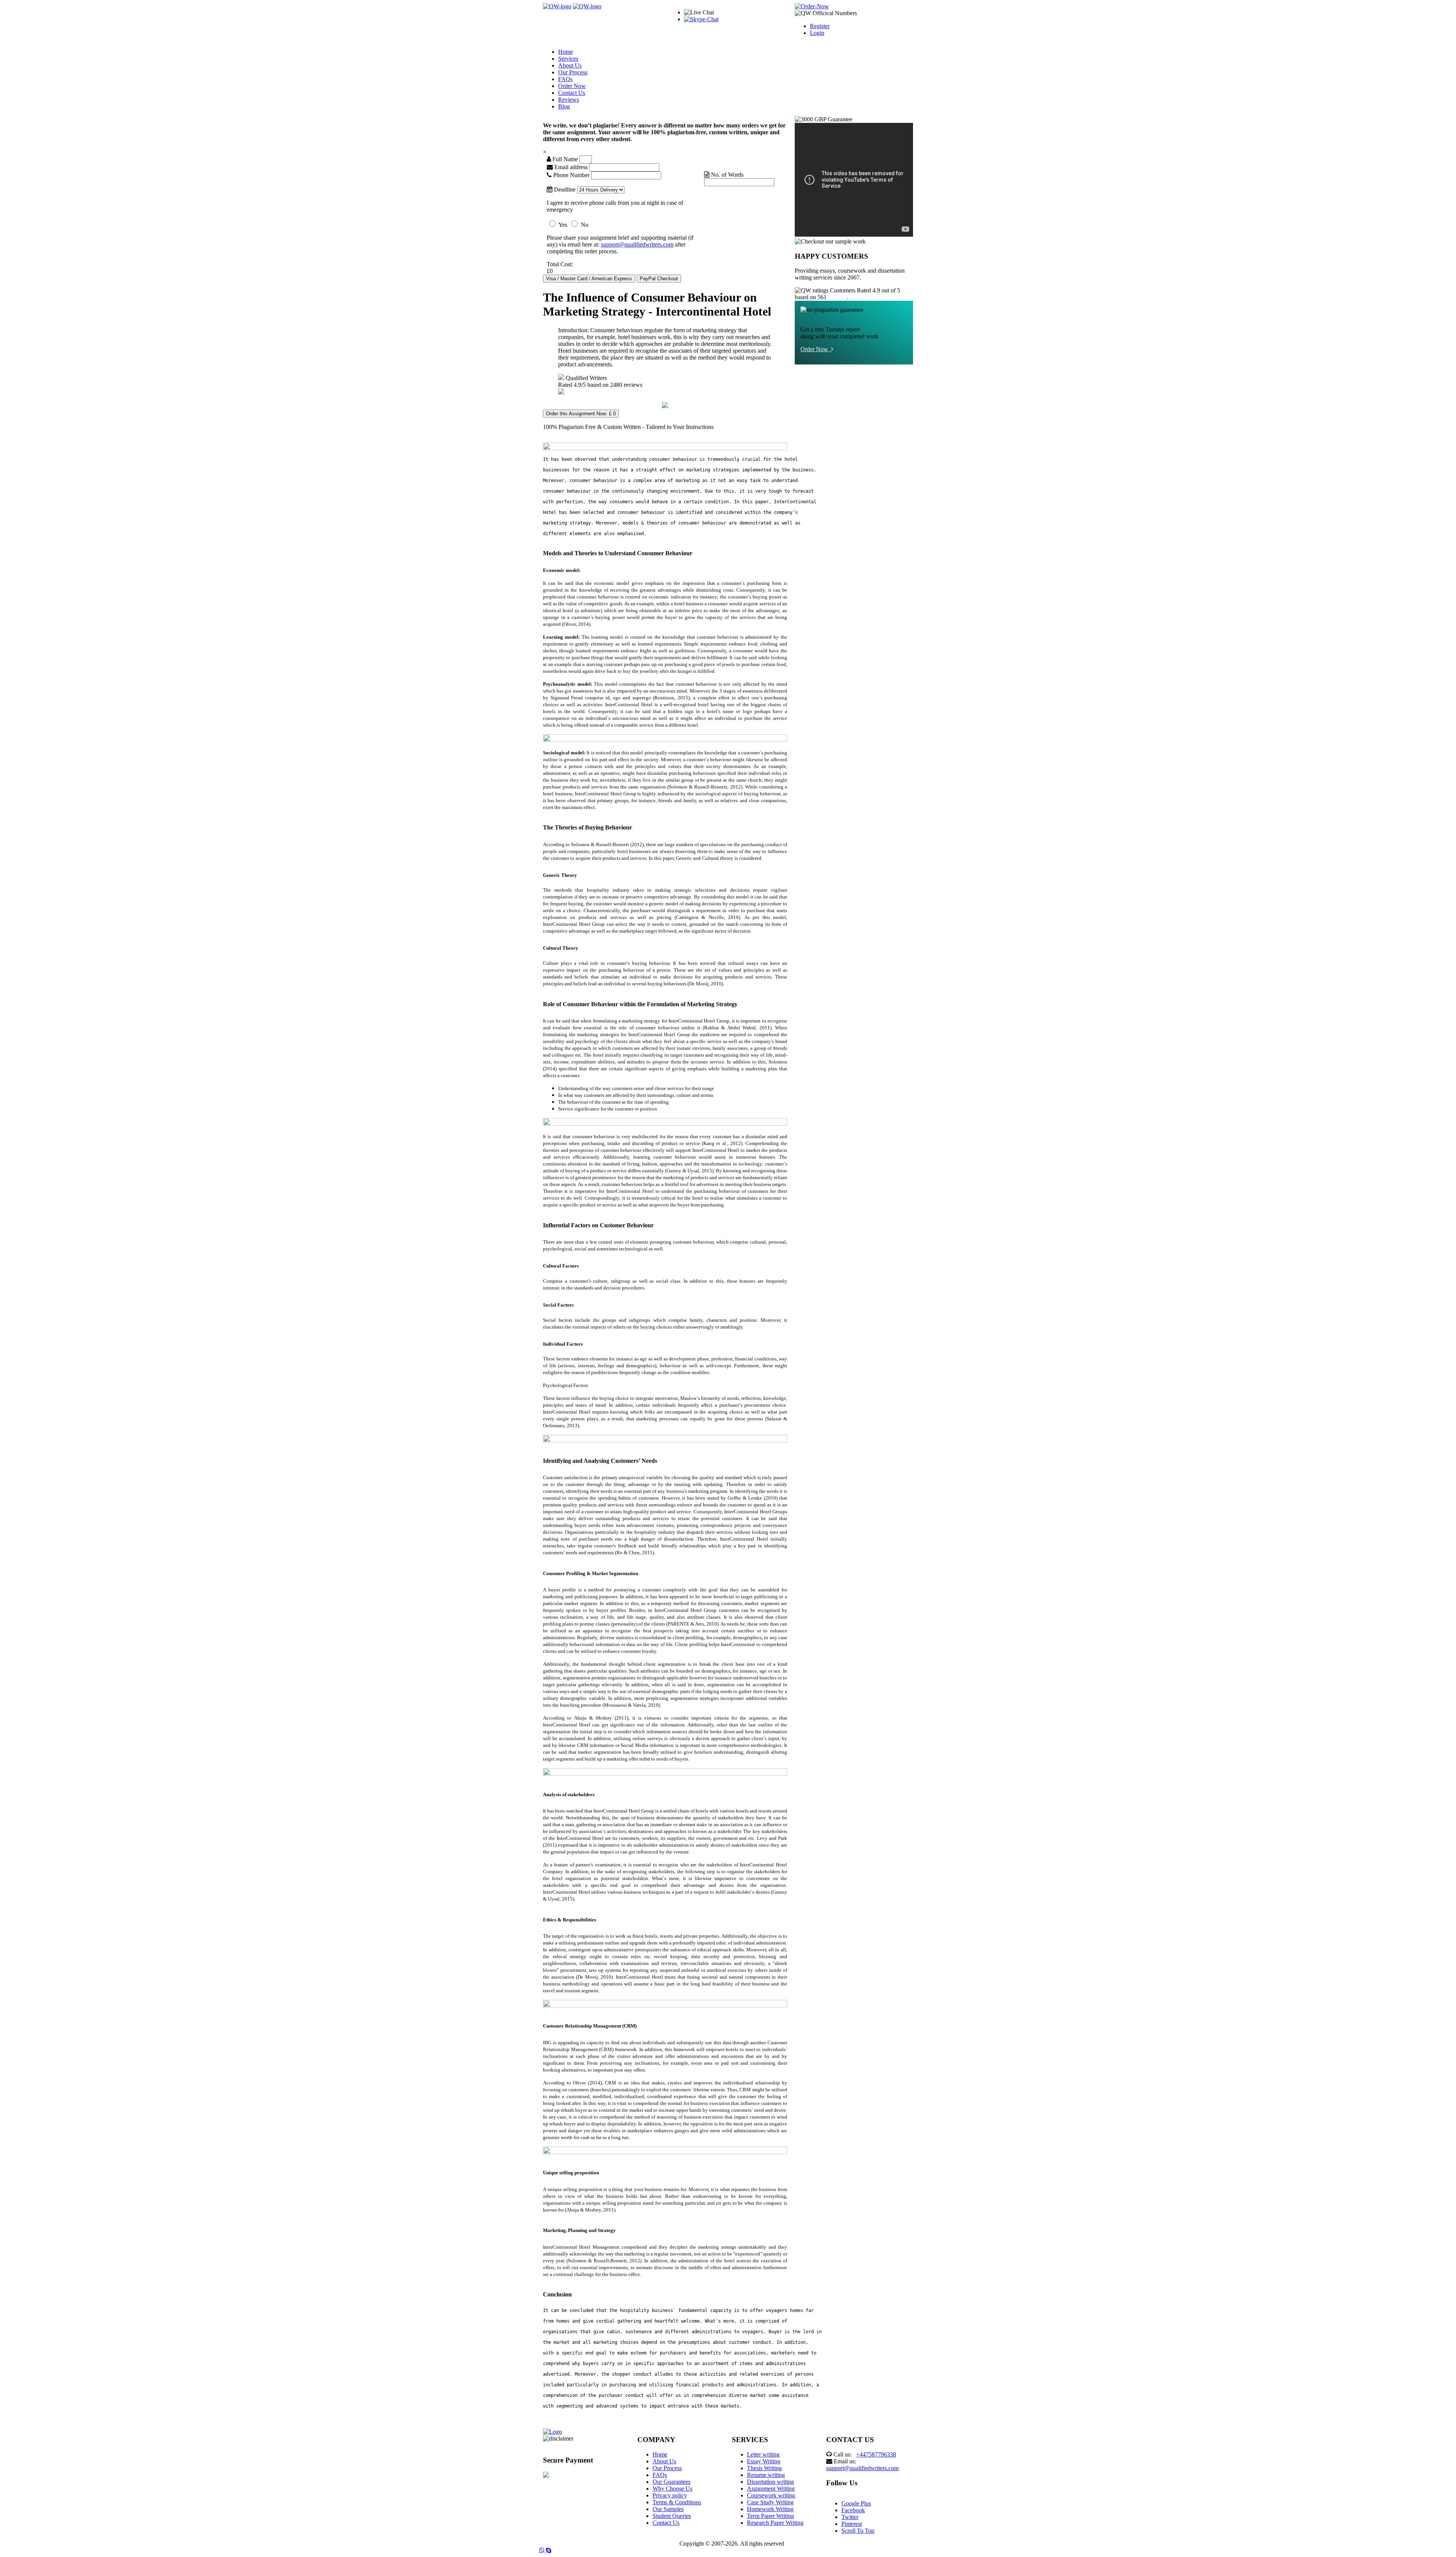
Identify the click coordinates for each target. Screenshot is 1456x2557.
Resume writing (766, 2475)
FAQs (565, 79)
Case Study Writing (770, 2502)
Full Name (564, 159)
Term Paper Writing (770, 2516)
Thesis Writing (764, 2468)
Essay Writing (764, 2461)
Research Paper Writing (775, 2523)
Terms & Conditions (677, 2502)
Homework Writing (770, 2509)
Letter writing (763, 2454)
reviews (837, 297)
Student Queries (672, 2516)
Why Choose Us (672, 2489)
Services (568, 59)
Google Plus (856, 2503)
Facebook (853, 2510)
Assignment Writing (771, 2489)
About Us (570, 65)
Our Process (573, 72)
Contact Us (572, 93)
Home (566, 52)
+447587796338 (876, 2454)
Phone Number (571, 175)
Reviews (569, 100)
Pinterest (852, 2524)
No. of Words (726, 175)
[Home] (557, 6)
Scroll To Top (858, 2531)
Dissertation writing (770, 2482)
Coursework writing (771, 2495)
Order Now (572, 86)
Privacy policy (670, 2495)
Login (817, 33)
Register (820, 26)
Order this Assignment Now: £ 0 (581, 414)
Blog (564, 106)
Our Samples (668, 2509)
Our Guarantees (672, 2482)
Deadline (564, 189)
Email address (570, 167)
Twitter (850, 2517)
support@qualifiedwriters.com (637, 244)
